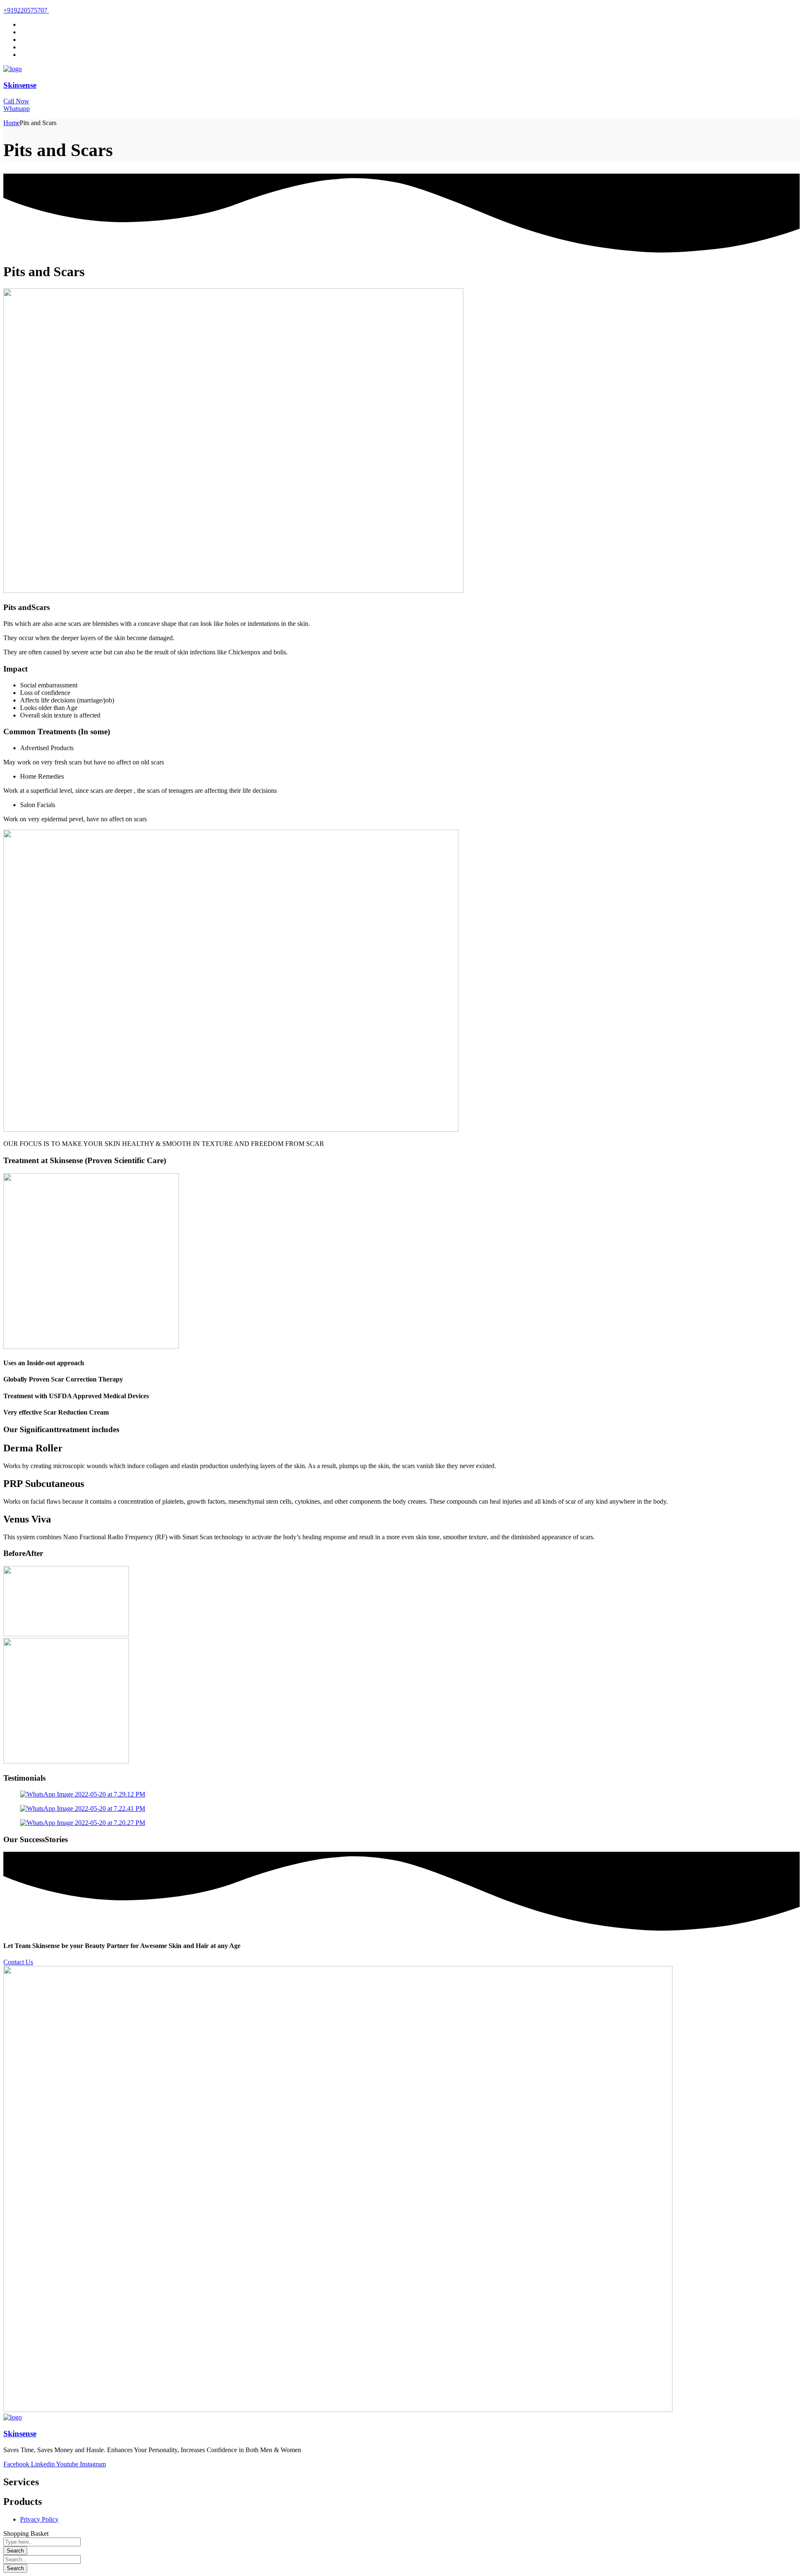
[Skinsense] (13, 69)
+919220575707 (26, 10)
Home (12, 123)
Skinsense (20, 85)
